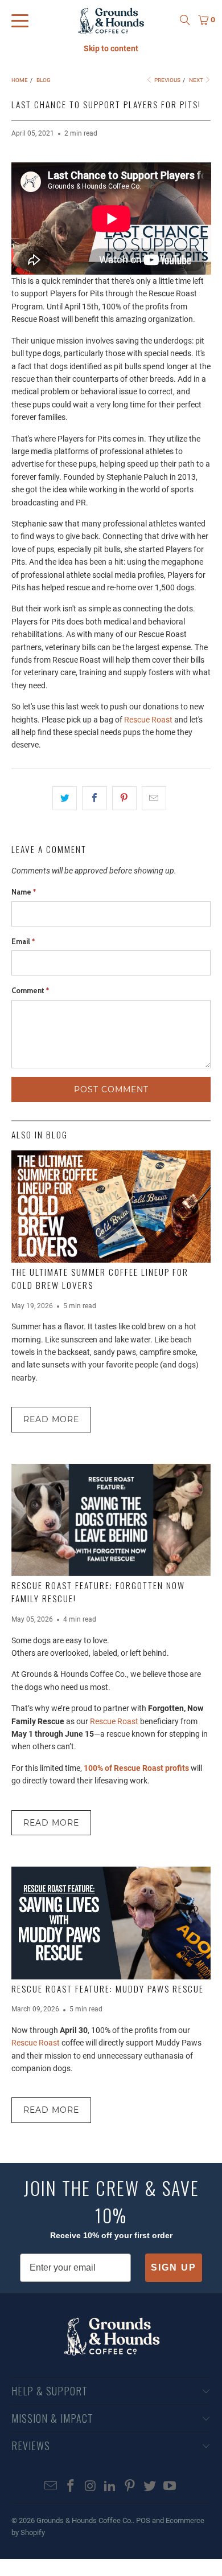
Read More (51, 1419)
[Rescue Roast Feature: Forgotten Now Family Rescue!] (111, 1520)
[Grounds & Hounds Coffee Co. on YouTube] (170, 2487)
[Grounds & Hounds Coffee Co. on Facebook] (71, 2487)
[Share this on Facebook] (94, 798)
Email (23, 941)
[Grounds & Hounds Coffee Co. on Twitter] (150, 2487)
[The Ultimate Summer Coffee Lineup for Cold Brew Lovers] (111, 1207)
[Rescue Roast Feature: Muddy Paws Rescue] (111, 1923)
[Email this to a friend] (154, 798)
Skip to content (111, 48)
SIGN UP (174, 2267)
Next (197, 80)
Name (24, 892)
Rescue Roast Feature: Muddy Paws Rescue (108, 1989)
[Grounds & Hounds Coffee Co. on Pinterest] (130, 2487)
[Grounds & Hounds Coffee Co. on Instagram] (91, 2487)
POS (143, 2520)
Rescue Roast (148, 720)
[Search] (185, 20)
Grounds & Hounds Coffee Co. (85, 2520)
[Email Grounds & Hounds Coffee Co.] (51, 2487)
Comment (30, 990)
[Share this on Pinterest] (124, 798)
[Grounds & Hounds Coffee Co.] (111, 20)
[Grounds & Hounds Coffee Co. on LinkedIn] (110, 2487)
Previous (167, 80)
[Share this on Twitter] (65, 798)
